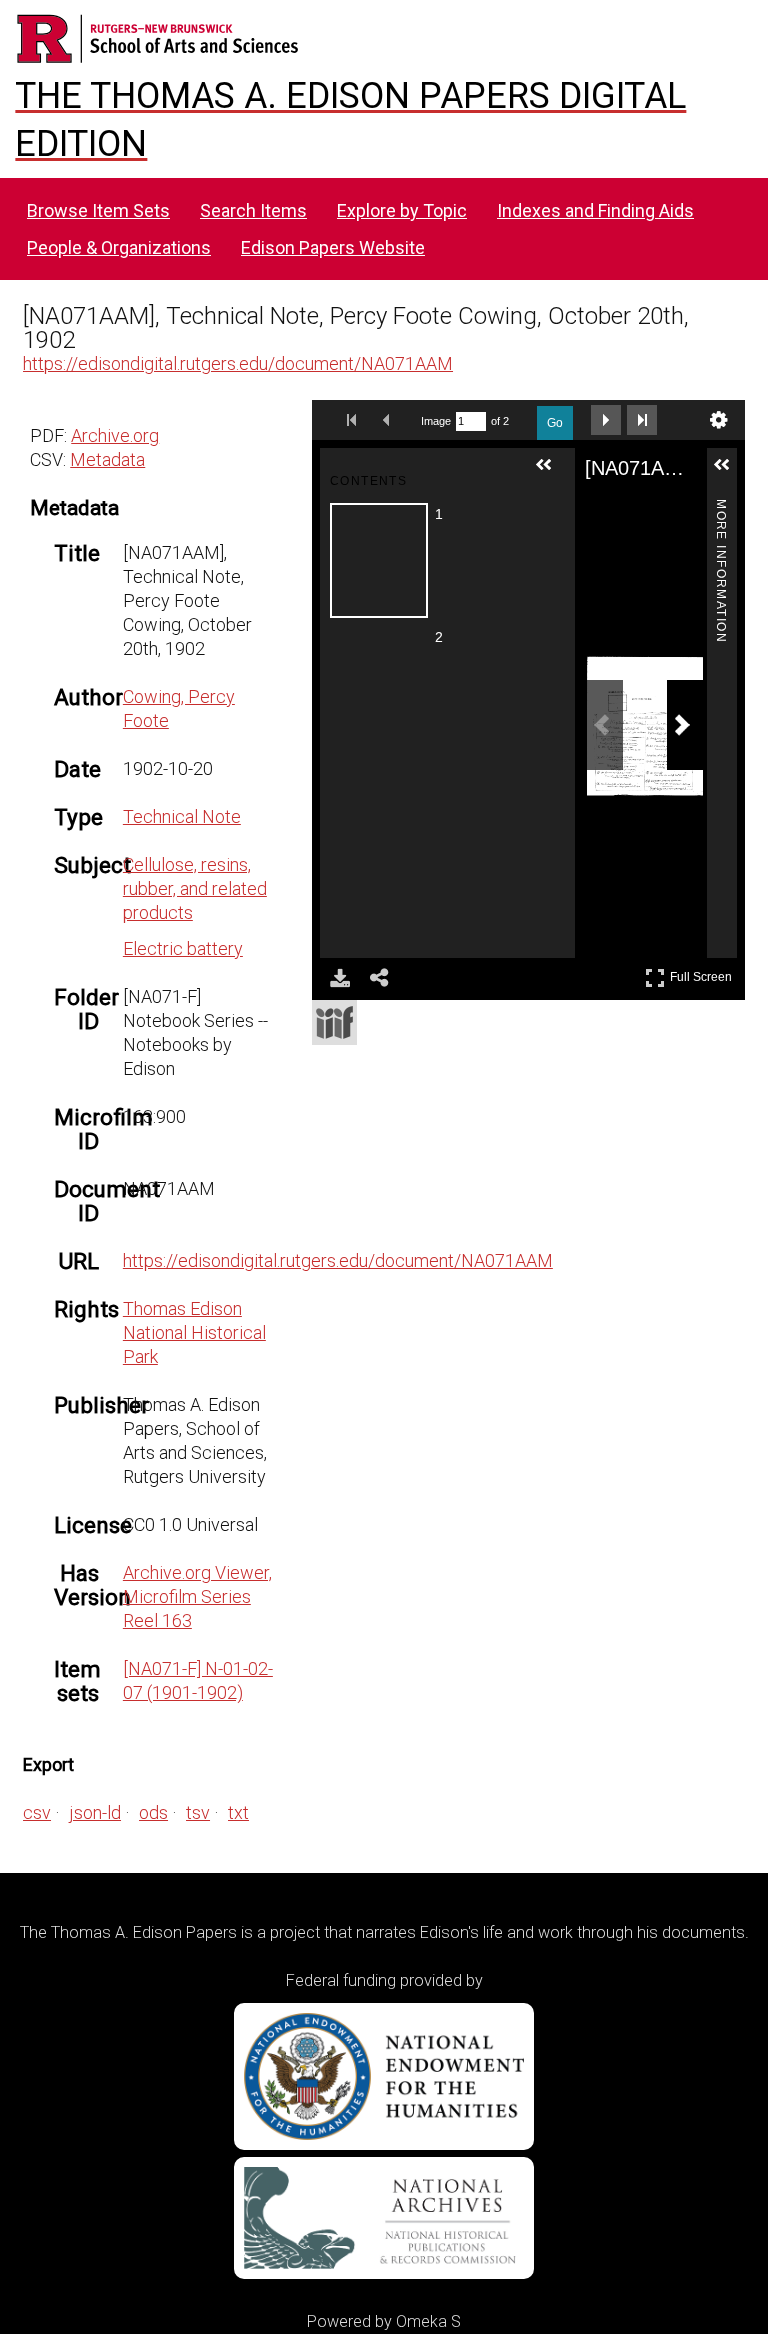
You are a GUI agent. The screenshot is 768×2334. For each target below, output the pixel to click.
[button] (552, 473)
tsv (198, 1812)
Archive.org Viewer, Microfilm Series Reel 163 (197, 1596)
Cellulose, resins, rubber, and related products (195, 888)
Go (555, 423)
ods (153, 1812)
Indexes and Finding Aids (595, 210)
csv (37, 1812)
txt (238, 1812)
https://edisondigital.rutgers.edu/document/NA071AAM (238, 363)
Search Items (253, 210)
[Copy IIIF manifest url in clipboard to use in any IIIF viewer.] (334, 1022)
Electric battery (183, 948)
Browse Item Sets (98, 210)
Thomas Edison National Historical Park (194, 1332)
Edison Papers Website (333, 247)
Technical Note (182, 816)
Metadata (107, 459)
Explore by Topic (402, 210)
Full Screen (703, 973)
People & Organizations (119, 247)
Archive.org (115, 435)
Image (436, 421)
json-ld (95, 1812)
